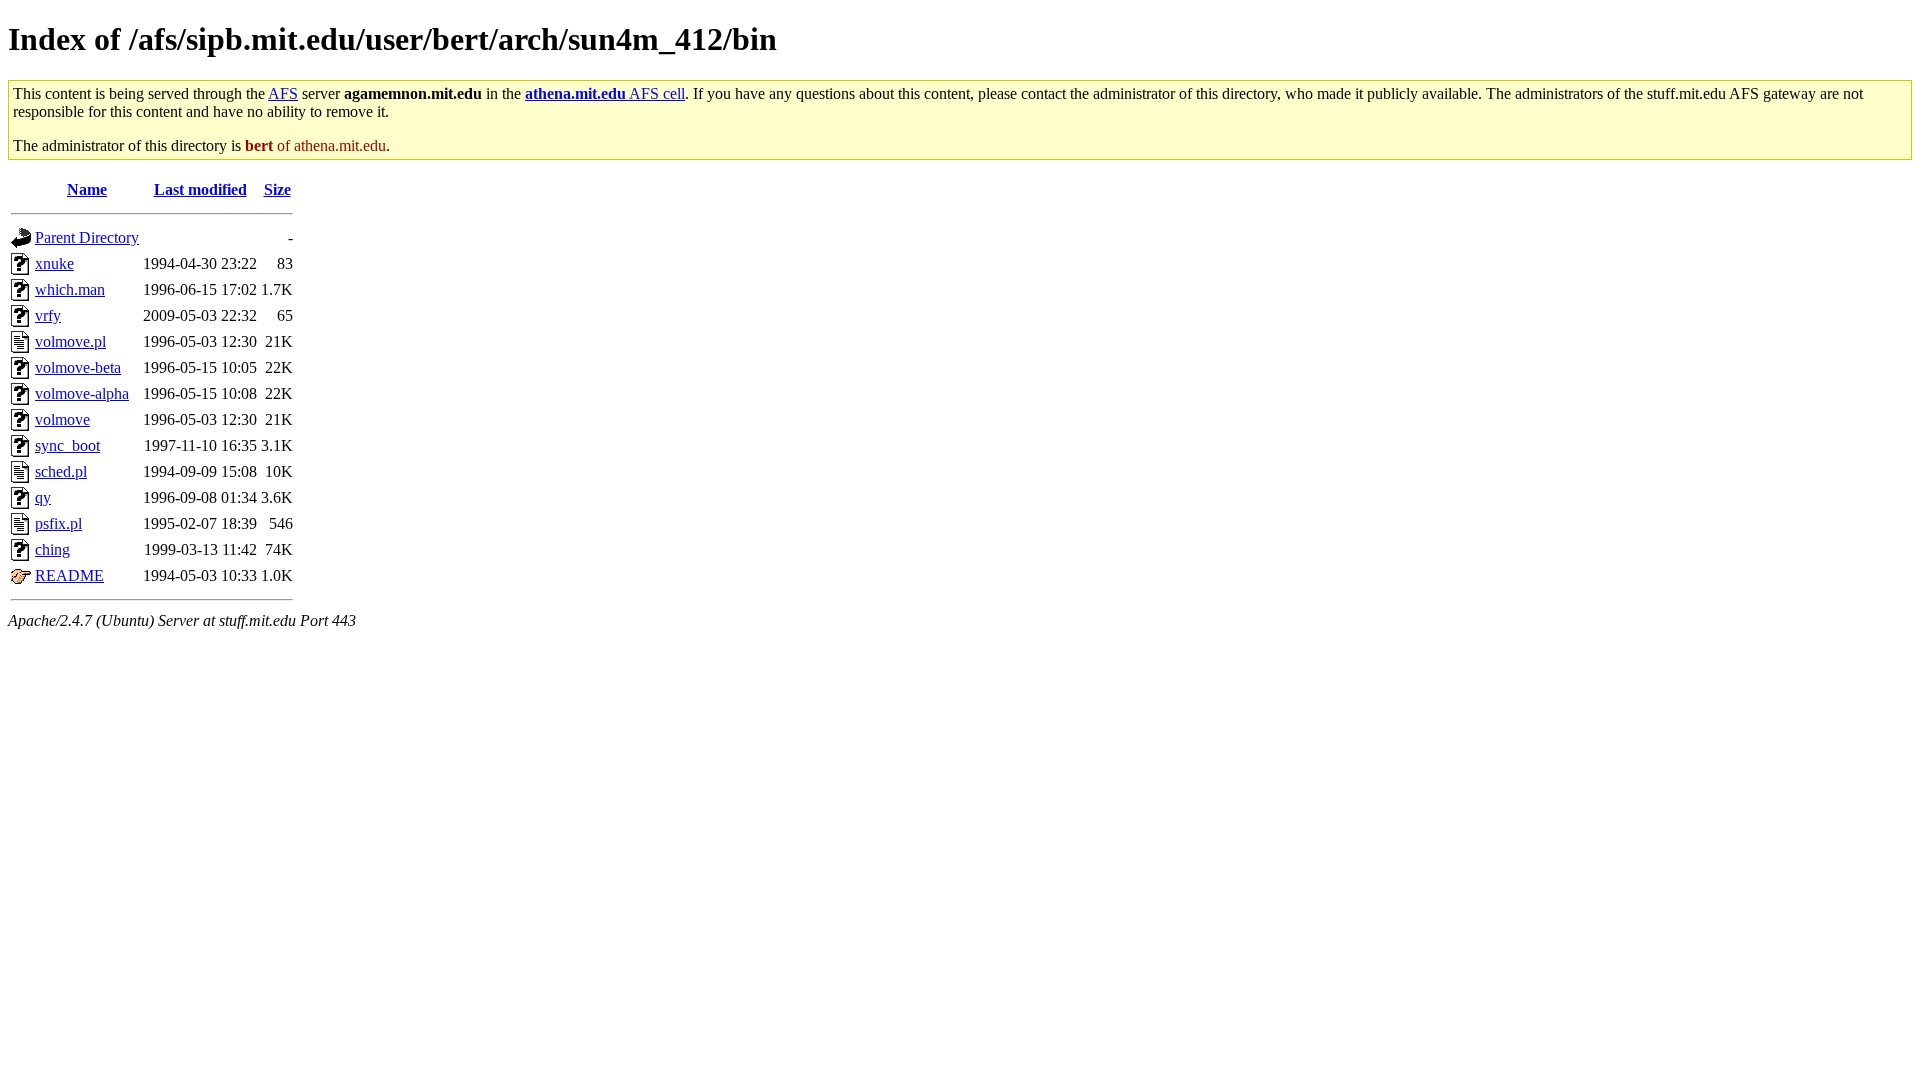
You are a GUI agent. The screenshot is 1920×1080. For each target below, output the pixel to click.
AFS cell (605, 93)
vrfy (48, 315)
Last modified (200, 189)
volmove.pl (70, 341)
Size (277, 189)
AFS (283, 93)
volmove (62, 419)
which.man (70, 289)
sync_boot (67, 445)
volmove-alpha (82, 393)
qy (43, 497)
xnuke (54, 263)
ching (52, 549)
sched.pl (61, 471)
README (69, 575)
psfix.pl (58, 523)
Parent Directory (87, 237)
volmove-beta (78, 367)
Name (87, 189)
